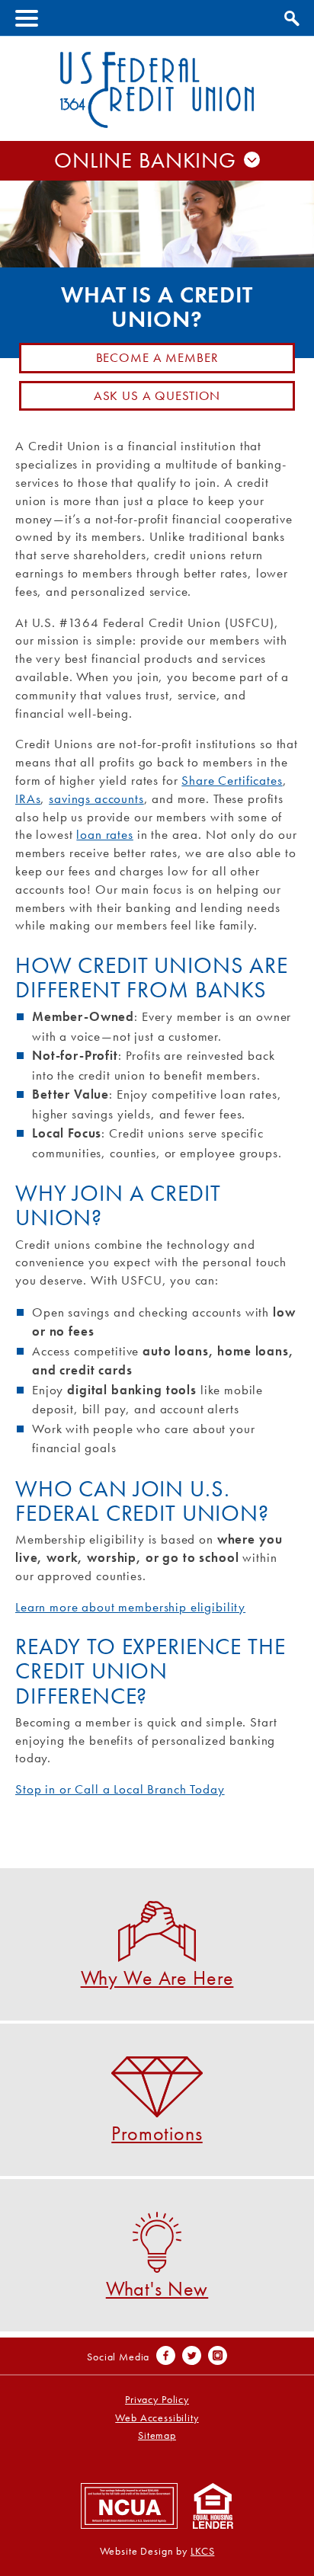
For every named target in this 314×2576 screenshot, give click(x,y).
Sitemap (157, 2435)
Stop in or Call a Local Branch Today (120, 1789)
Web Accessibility (157, 2418)
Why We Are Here (157, 1977)
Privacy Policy (157, 2400)
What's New (157, 2288)
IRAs (28, 798)
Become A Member (157, 357)
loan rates (105, 834)
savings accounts (96, 798)
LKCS (202, 2551)
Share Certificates (232, 780)
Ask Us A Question (157, 395)
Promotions (157, 2132)
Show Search (290, 16)
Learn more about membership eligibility (130, 1607)
